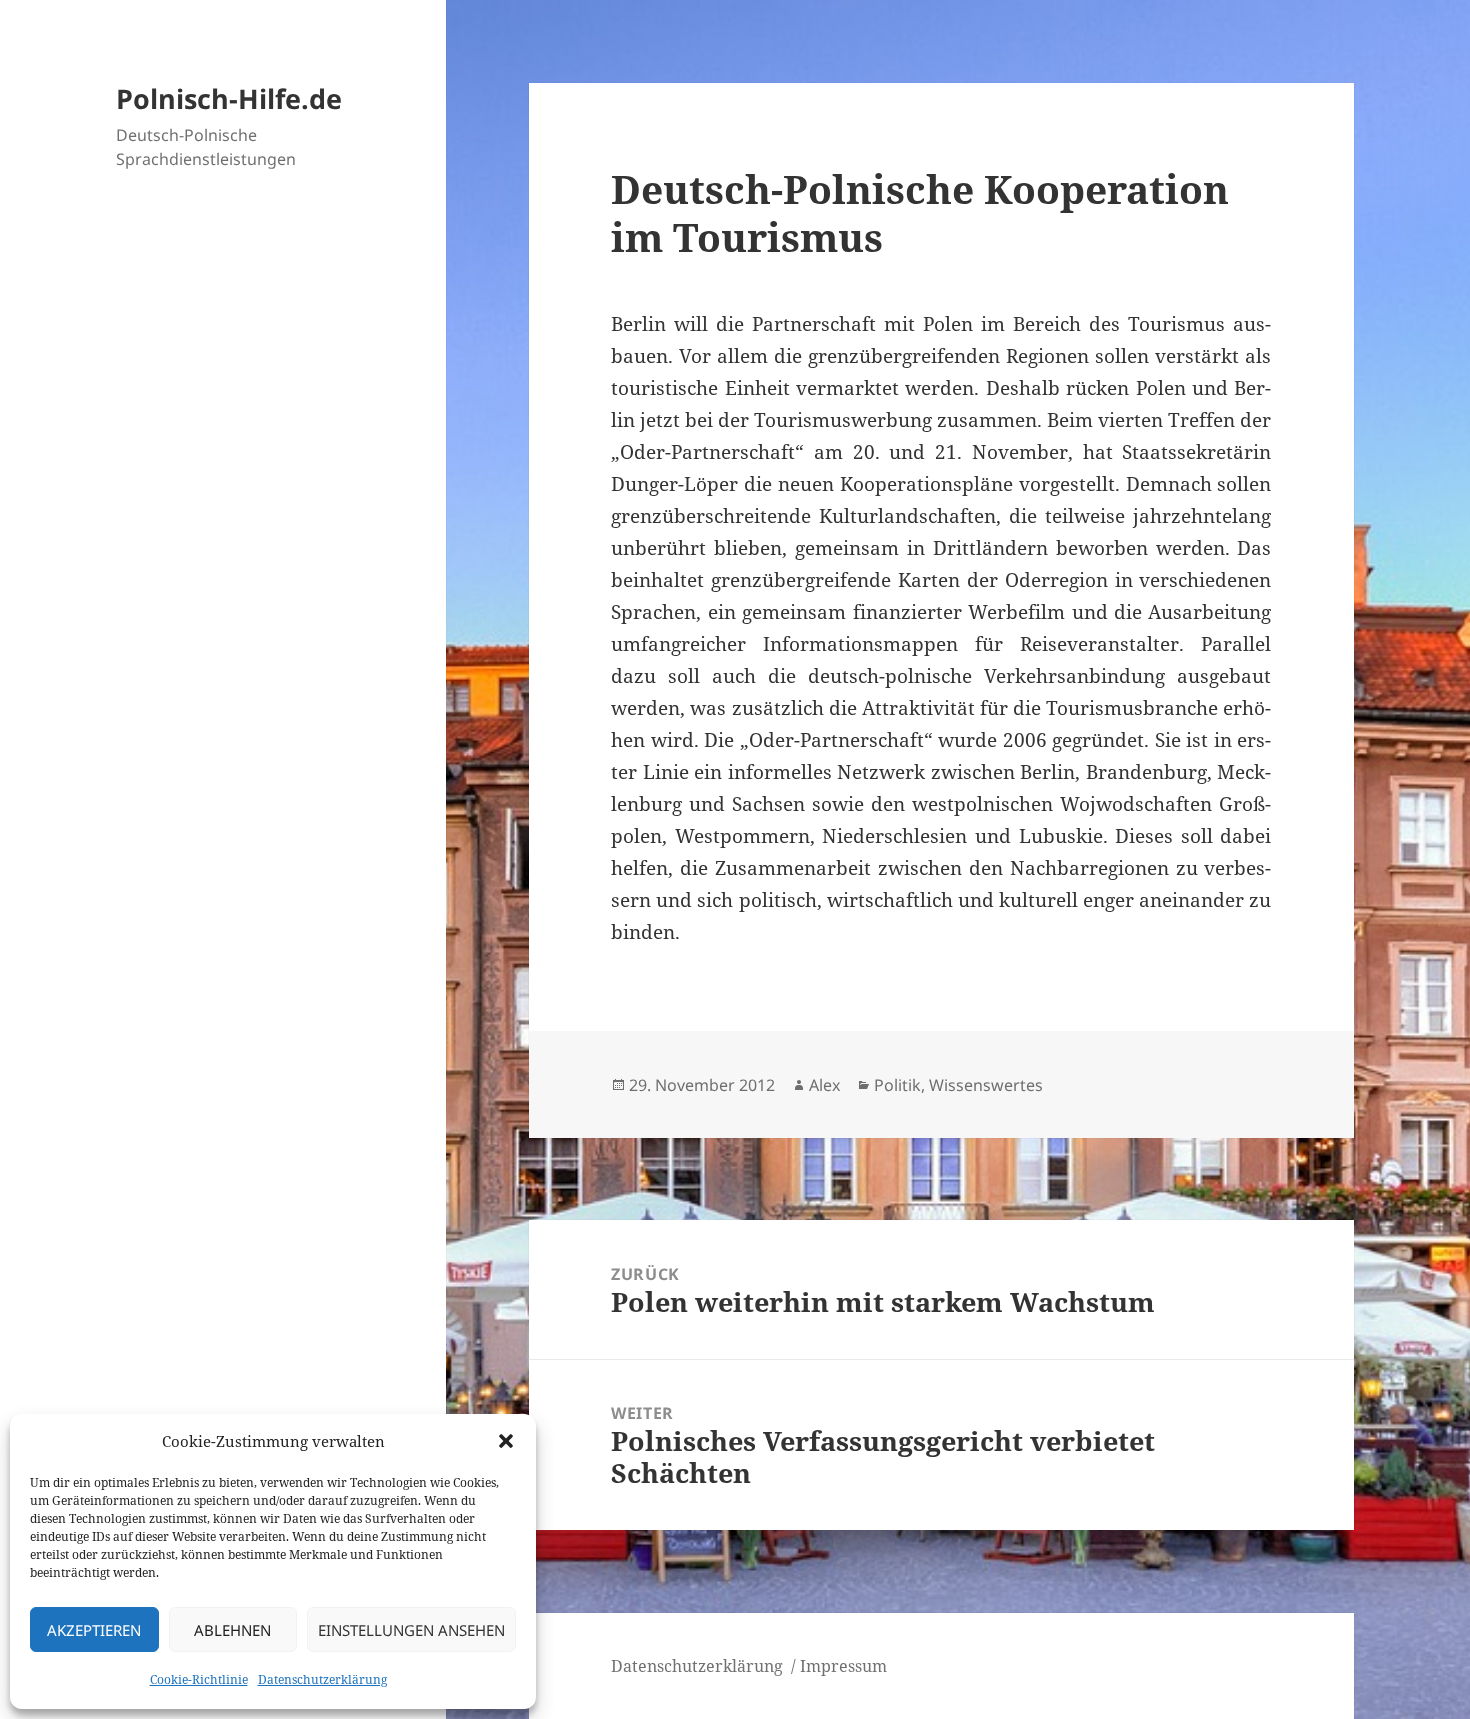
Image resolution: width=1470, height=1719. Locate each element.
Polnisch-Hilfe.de (229, 98)
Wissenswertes (986, 1085)
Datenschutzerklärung (322, 1679)
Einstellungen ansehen (411, 1630)
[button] (506, 1441)
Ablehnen (232, 1630)
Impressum (843, 1666)
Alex (824, 1085)
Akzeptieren (94, 1630)
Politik (897, 1085)
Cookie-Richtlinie (199, 1679)
